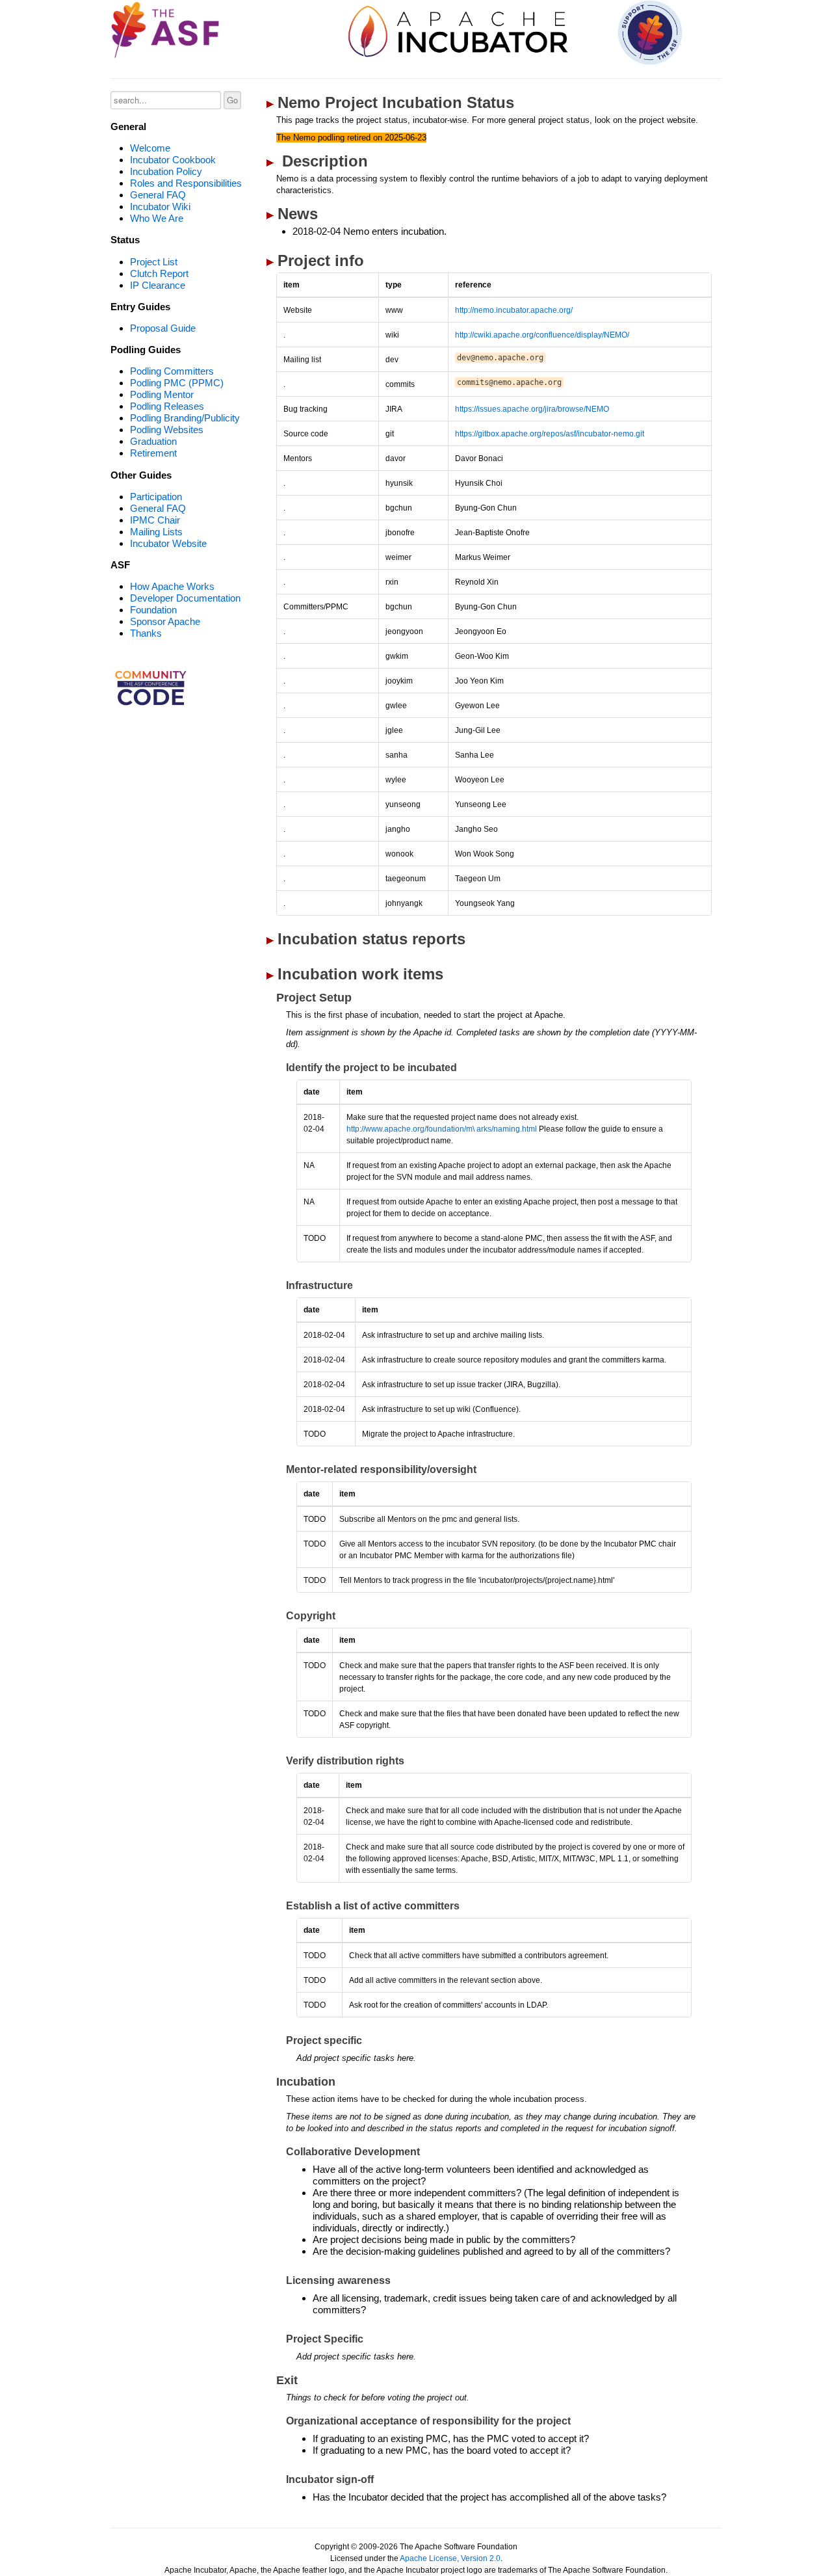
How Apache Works (172, 586)
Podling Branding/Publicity (185, 418)
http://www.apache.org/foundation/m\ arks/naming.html (443, 1129)
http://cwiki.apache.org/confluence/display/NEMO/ (542, 335)
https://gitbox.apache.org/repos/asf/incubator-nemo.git (550, 434)
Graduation (153, 441)
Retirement (153, 453)
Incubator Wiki (160, 206)
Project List (154, 262)
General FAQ (158, 195)
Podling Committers (172, 371)
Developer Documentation (185, 598)
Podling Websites (167, 430)
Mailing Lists (156, 532)
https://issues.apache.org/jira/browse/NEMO (532, 409)
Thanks (146, 633)
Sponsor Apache (165, 621)
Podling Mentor (162, 394)
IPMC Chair (155, 520)
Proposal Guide (163, 328)
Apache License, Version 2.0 (450, 2558)
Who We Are (157, 218)
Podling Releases (167, 406)
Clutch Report (159, 273)
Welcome (150, 148)
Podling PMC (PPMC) (177, 383)
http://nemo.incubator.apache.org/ (514, 310)
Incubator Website (168, 543)
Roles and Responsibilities (186, 183)
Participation (156, 497)
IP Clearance (158, 285)
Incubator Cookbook (173, 160)
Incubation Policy (166, 171)
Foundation (153, 610)
